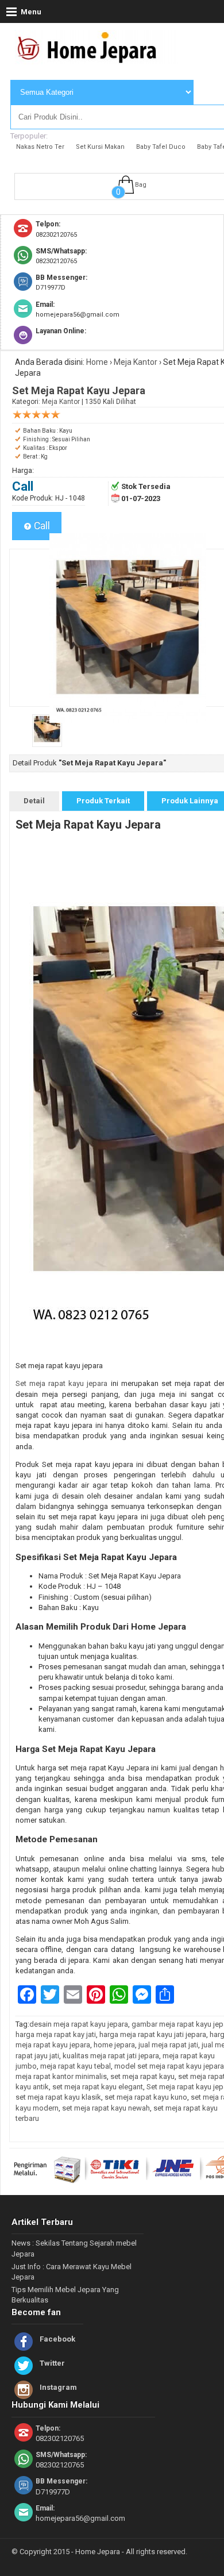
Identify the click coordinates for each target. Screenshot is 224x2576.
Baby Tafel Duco (161, 147)
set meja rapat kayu (142, 2076)
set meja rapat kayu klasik (58, 2097)
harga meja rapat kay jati (56, 2034)
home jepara (114, 2045)
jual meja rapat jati (168, 2045)
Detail (34, 801)
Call (41, 526)
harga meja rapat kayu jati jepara (153, 2034)
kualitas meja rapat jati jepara (111, 2056)
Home (97, 362)
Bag (141, 185)
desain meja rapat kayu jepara (79, 2024)
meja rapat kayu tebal (76, 2066)
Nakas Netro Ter (40, 147)
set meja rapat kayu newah (106, 2108)
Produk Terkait (103, 801)
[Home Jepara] (92, 59)
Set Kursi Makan (100, 147)
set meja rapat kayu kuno (146, 2097)
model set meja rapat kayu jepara (169, 2066)
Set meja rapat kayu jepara (61, 1383)
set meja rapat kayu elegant (98, 2087)
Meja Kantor (136, 362)
